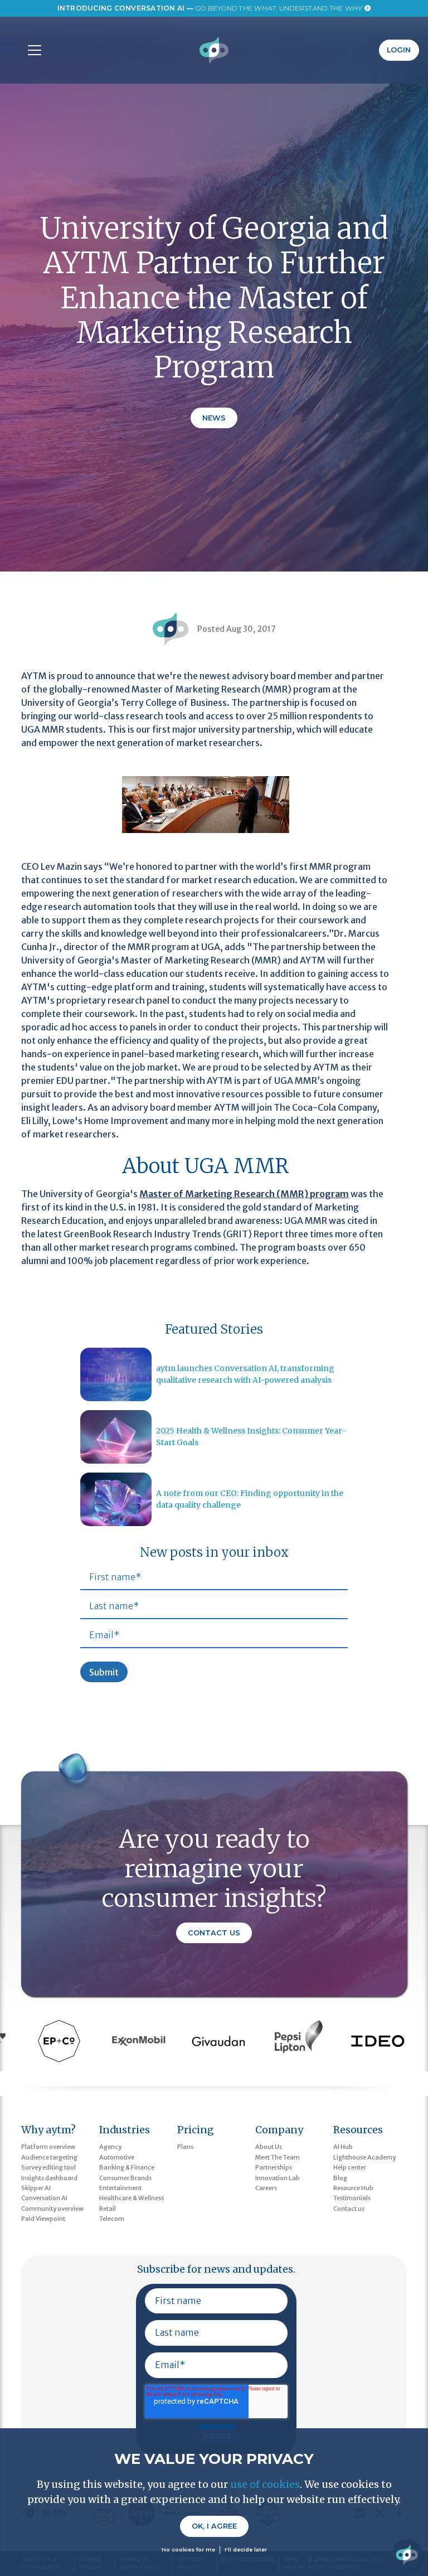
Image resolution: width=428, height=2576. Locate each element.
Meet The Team (278, 2157)
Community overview (52, 2209)
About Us (269, 2147)
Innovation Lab (278, 2178)
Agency (110, 2147)
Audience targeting (49, 2157)
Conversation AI (44, 2198)
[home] (214, 50)
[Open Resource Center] (407, 2555)
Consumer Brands (125, 2178)
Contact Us (214, 1933)
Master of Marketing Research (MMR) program (244, 1194)
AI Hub (343, 2147)
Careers (266, 2188)
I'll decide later (246, 2550)
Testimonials (352, 2198)
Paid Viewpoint (43, 2219)
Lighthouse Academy (364, 2157)
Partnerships (274, 2167)
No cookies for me (188, 2550)
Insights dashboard (49, 2178)
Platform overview (48, 2147)
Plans (185, 2147)
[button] (32, 50)
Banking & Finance (127, 2167)
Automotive (117, 2157)
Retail (108, 2209)
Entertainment (120, 2188)
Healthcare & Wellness (132, 2198)
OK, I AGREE (214, 2526)
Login (399, 50)
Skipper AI (36, 2188)
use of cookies (265, 2484)
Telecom (112, 2219)
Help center (350, 2167)
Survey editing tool (48, 2167)
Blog (340, 2178)
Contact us (349, 2209)
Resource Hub (353, 2188)
